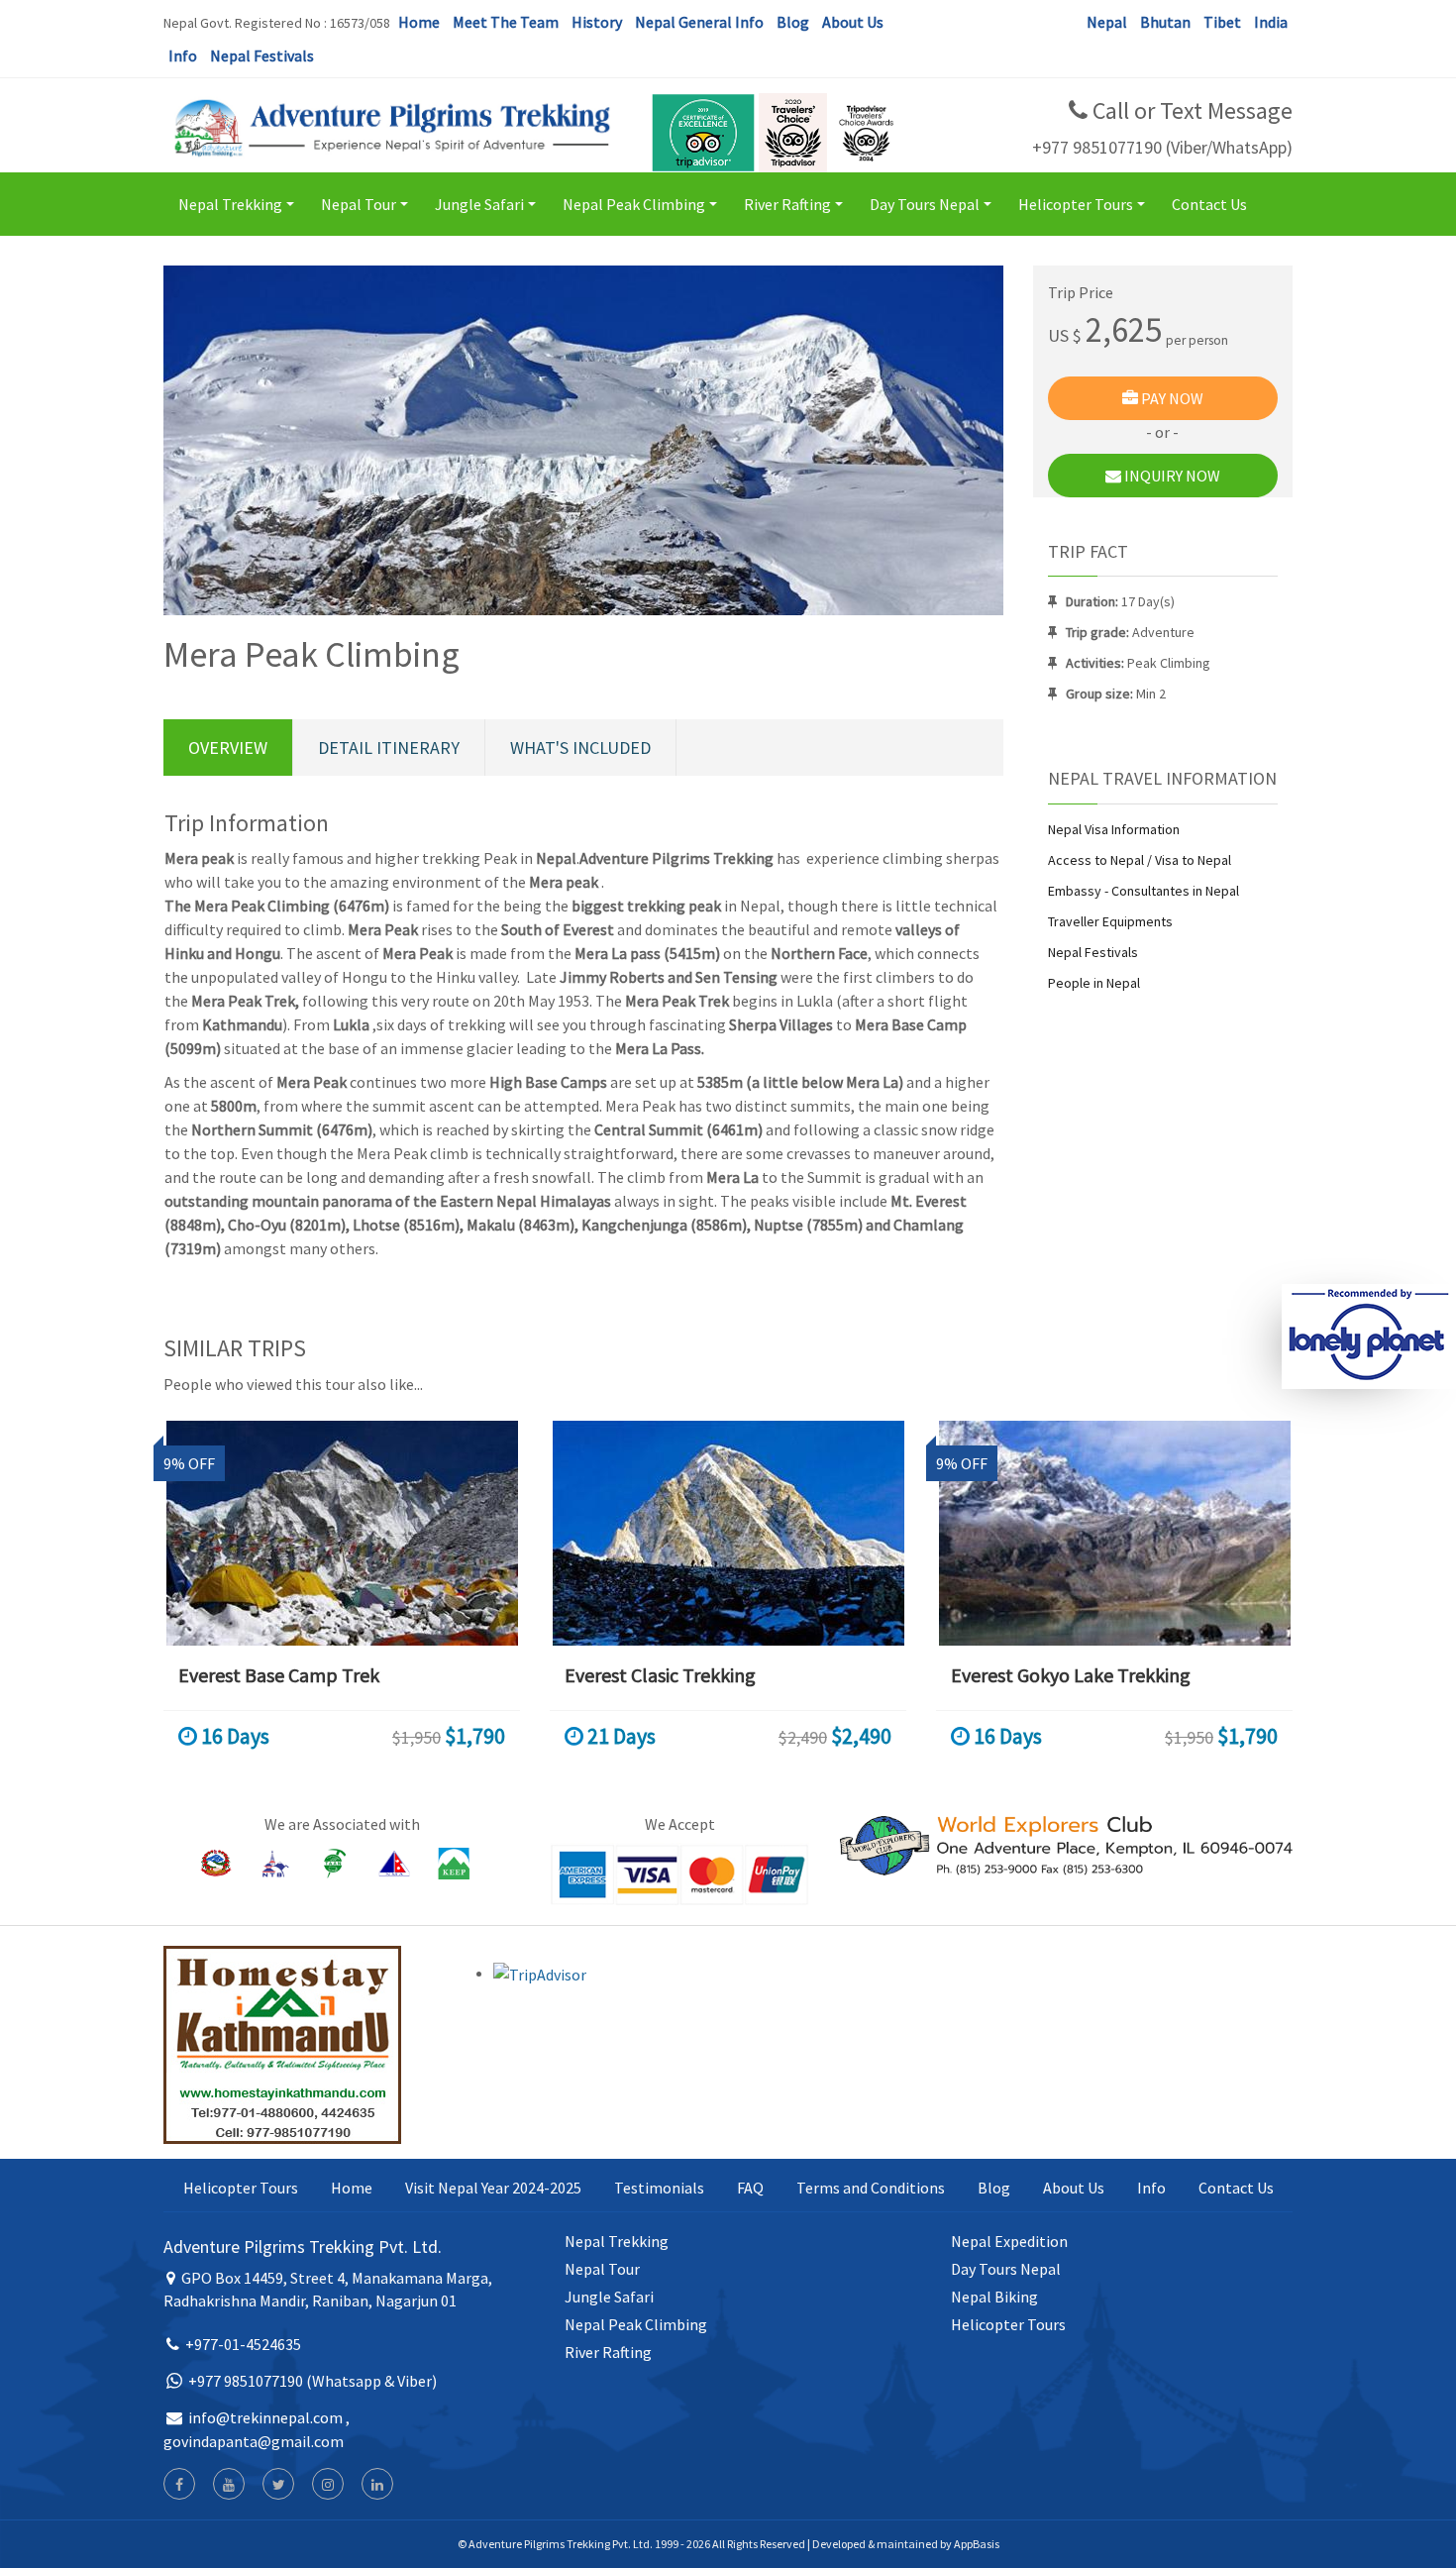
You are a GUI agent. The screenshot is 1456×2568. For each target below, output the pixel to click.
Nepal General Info (699, 22)
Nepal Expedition (1009, 2241)
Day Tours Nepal (934, 213)
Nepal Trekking (239, 213)
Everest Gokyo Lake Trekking (1071, 1675)
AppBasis (977, 2544)
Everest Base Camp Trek (279, 1675)
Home (419, 22)
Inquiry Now (1171, 476)
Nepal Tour (367, 213)
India (1271, 22)
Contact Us (1209, 204)
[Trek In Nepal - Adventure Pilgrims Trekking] (390, 127)
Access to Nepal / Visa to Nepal (1140, 860)
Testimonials (659, 2188)
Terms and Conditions (871, 2188)
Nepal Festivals (262, 55)
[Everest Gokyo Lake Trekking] (1114, 1533)
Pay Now (1171, 398)
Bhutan (1165, 22)
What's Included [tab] (580, 748)
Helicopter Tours (1085, 213)
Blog (793, 22)
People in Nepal (1094, 983)
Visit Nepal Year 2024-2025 (493, 2188)
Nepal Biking (994, 2297)
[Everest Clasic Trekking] (728, 1533)
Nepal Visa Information (1114, 829)
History (597, 22)
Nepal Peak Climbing (643, 213)
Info (183, 55)
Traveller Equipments (1110, 921)
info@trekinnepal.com (265, 2417)
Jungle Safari (488, 213)
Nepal (1107, 22)
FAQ (750, 2188)
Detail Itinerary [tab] (389, 748)
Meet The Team (506, 22)
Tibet (1222, 22)
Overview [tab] (228, 748)
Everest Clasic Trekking (660, 1675)
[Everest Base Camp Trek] (342, 1533)
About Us (853, 22)
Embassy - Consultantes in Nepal (1144, 891)
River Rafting (796, 213)
